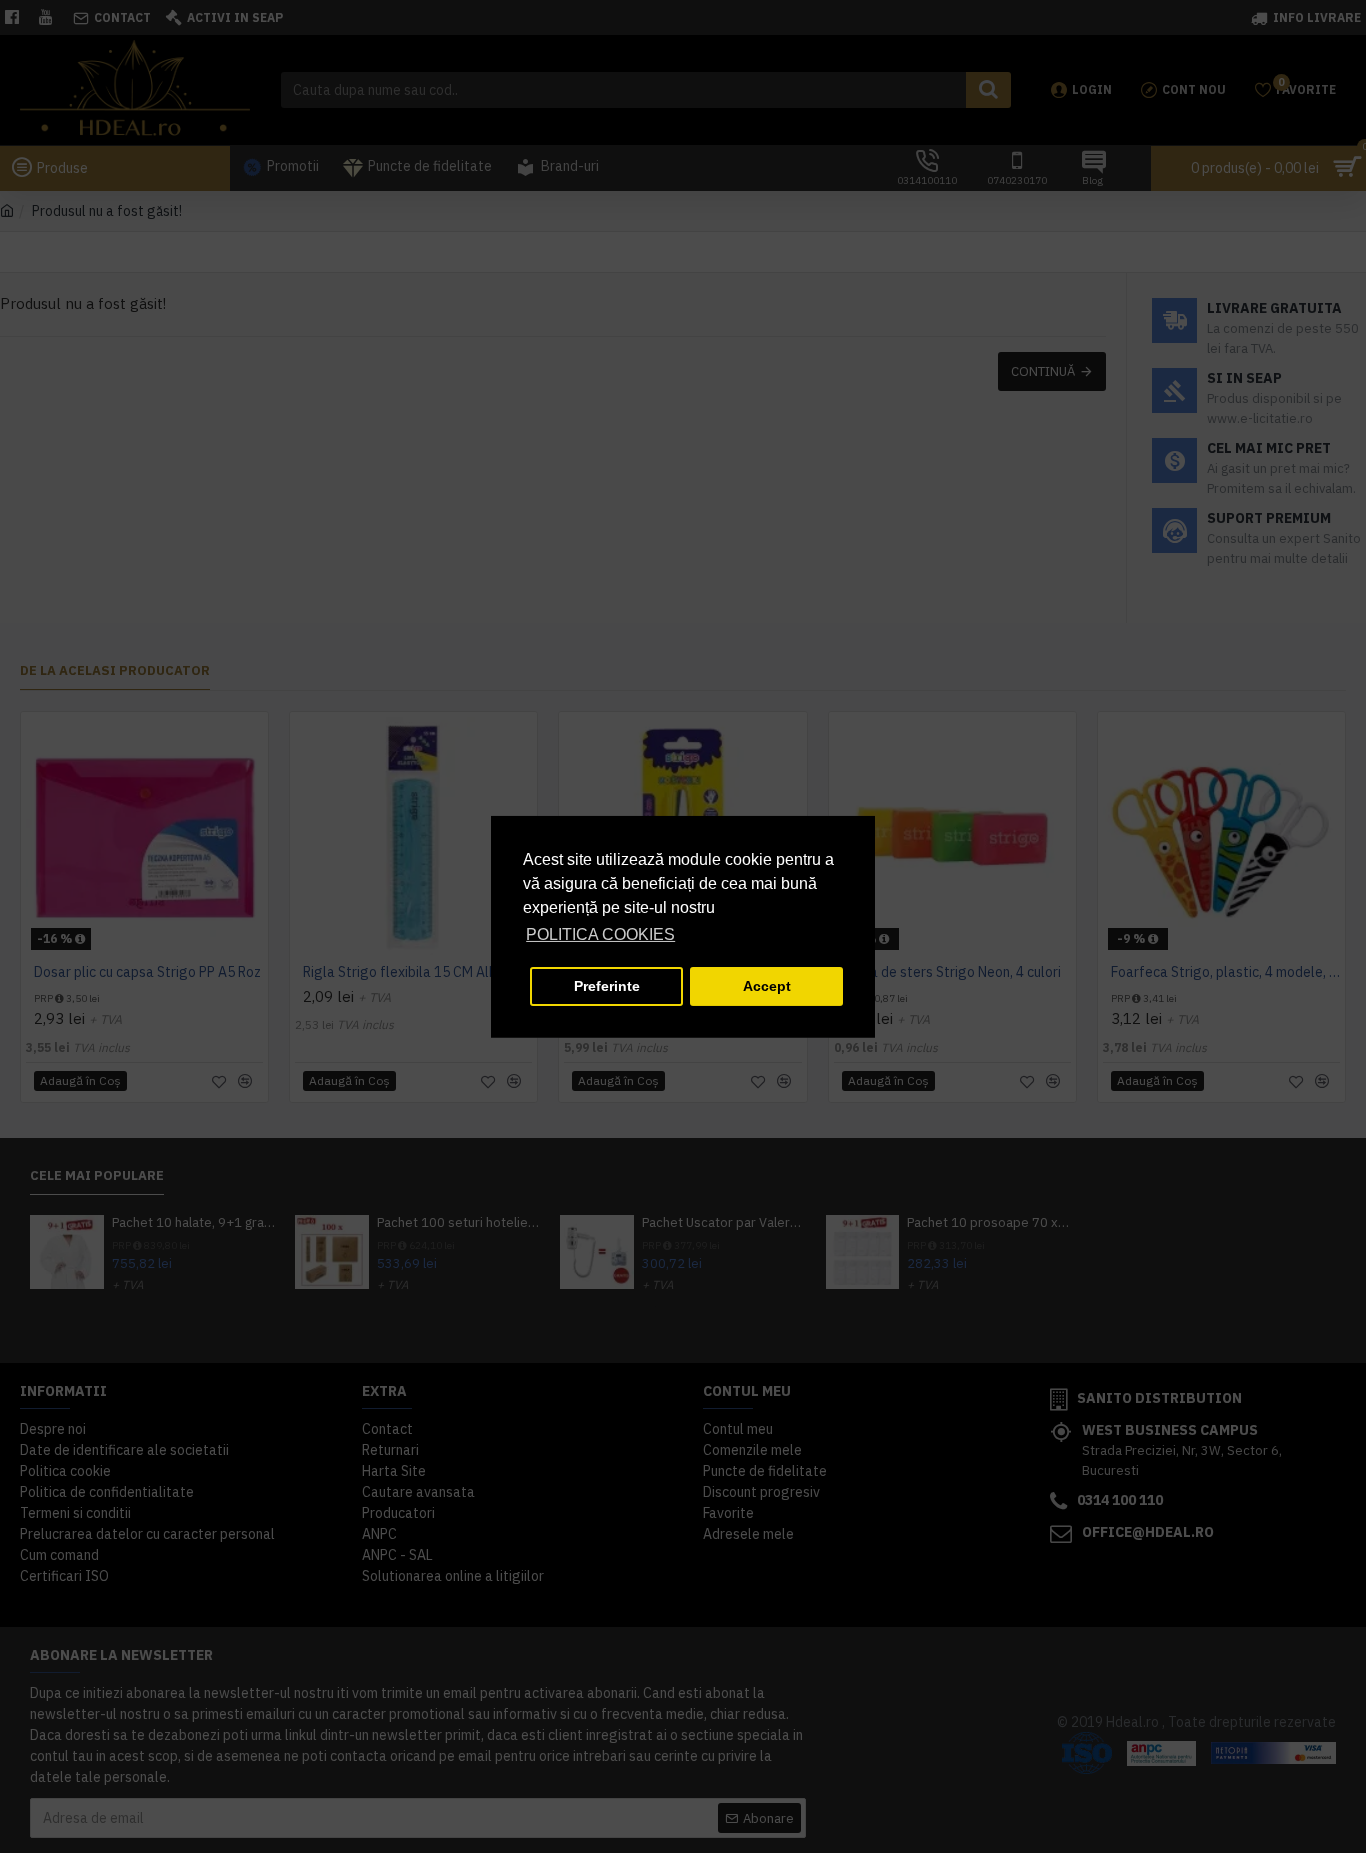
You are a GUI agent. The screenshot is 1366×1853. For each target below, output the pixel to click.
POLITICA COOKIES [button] (600, 934)
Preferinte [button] (607, 986)
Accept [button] (767, 986)
